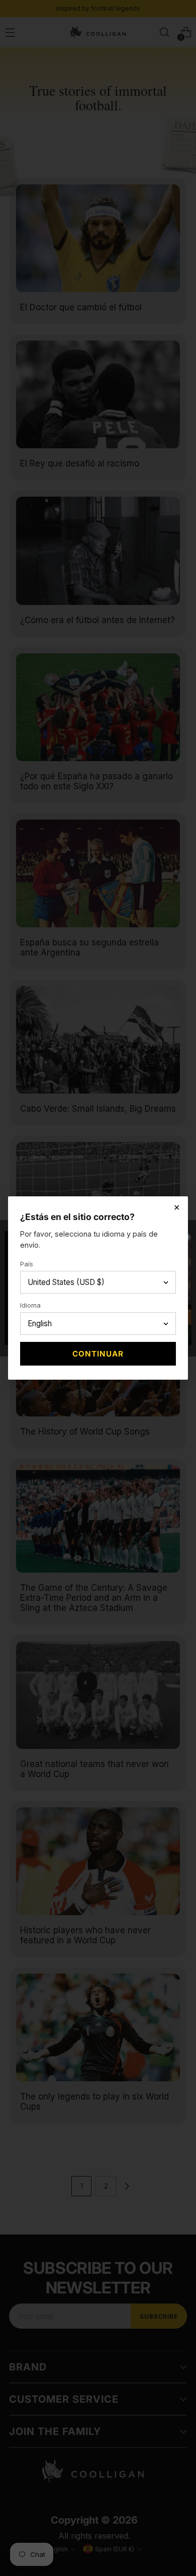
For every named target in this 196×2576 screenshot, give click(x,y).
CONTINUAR (98, 1354)
